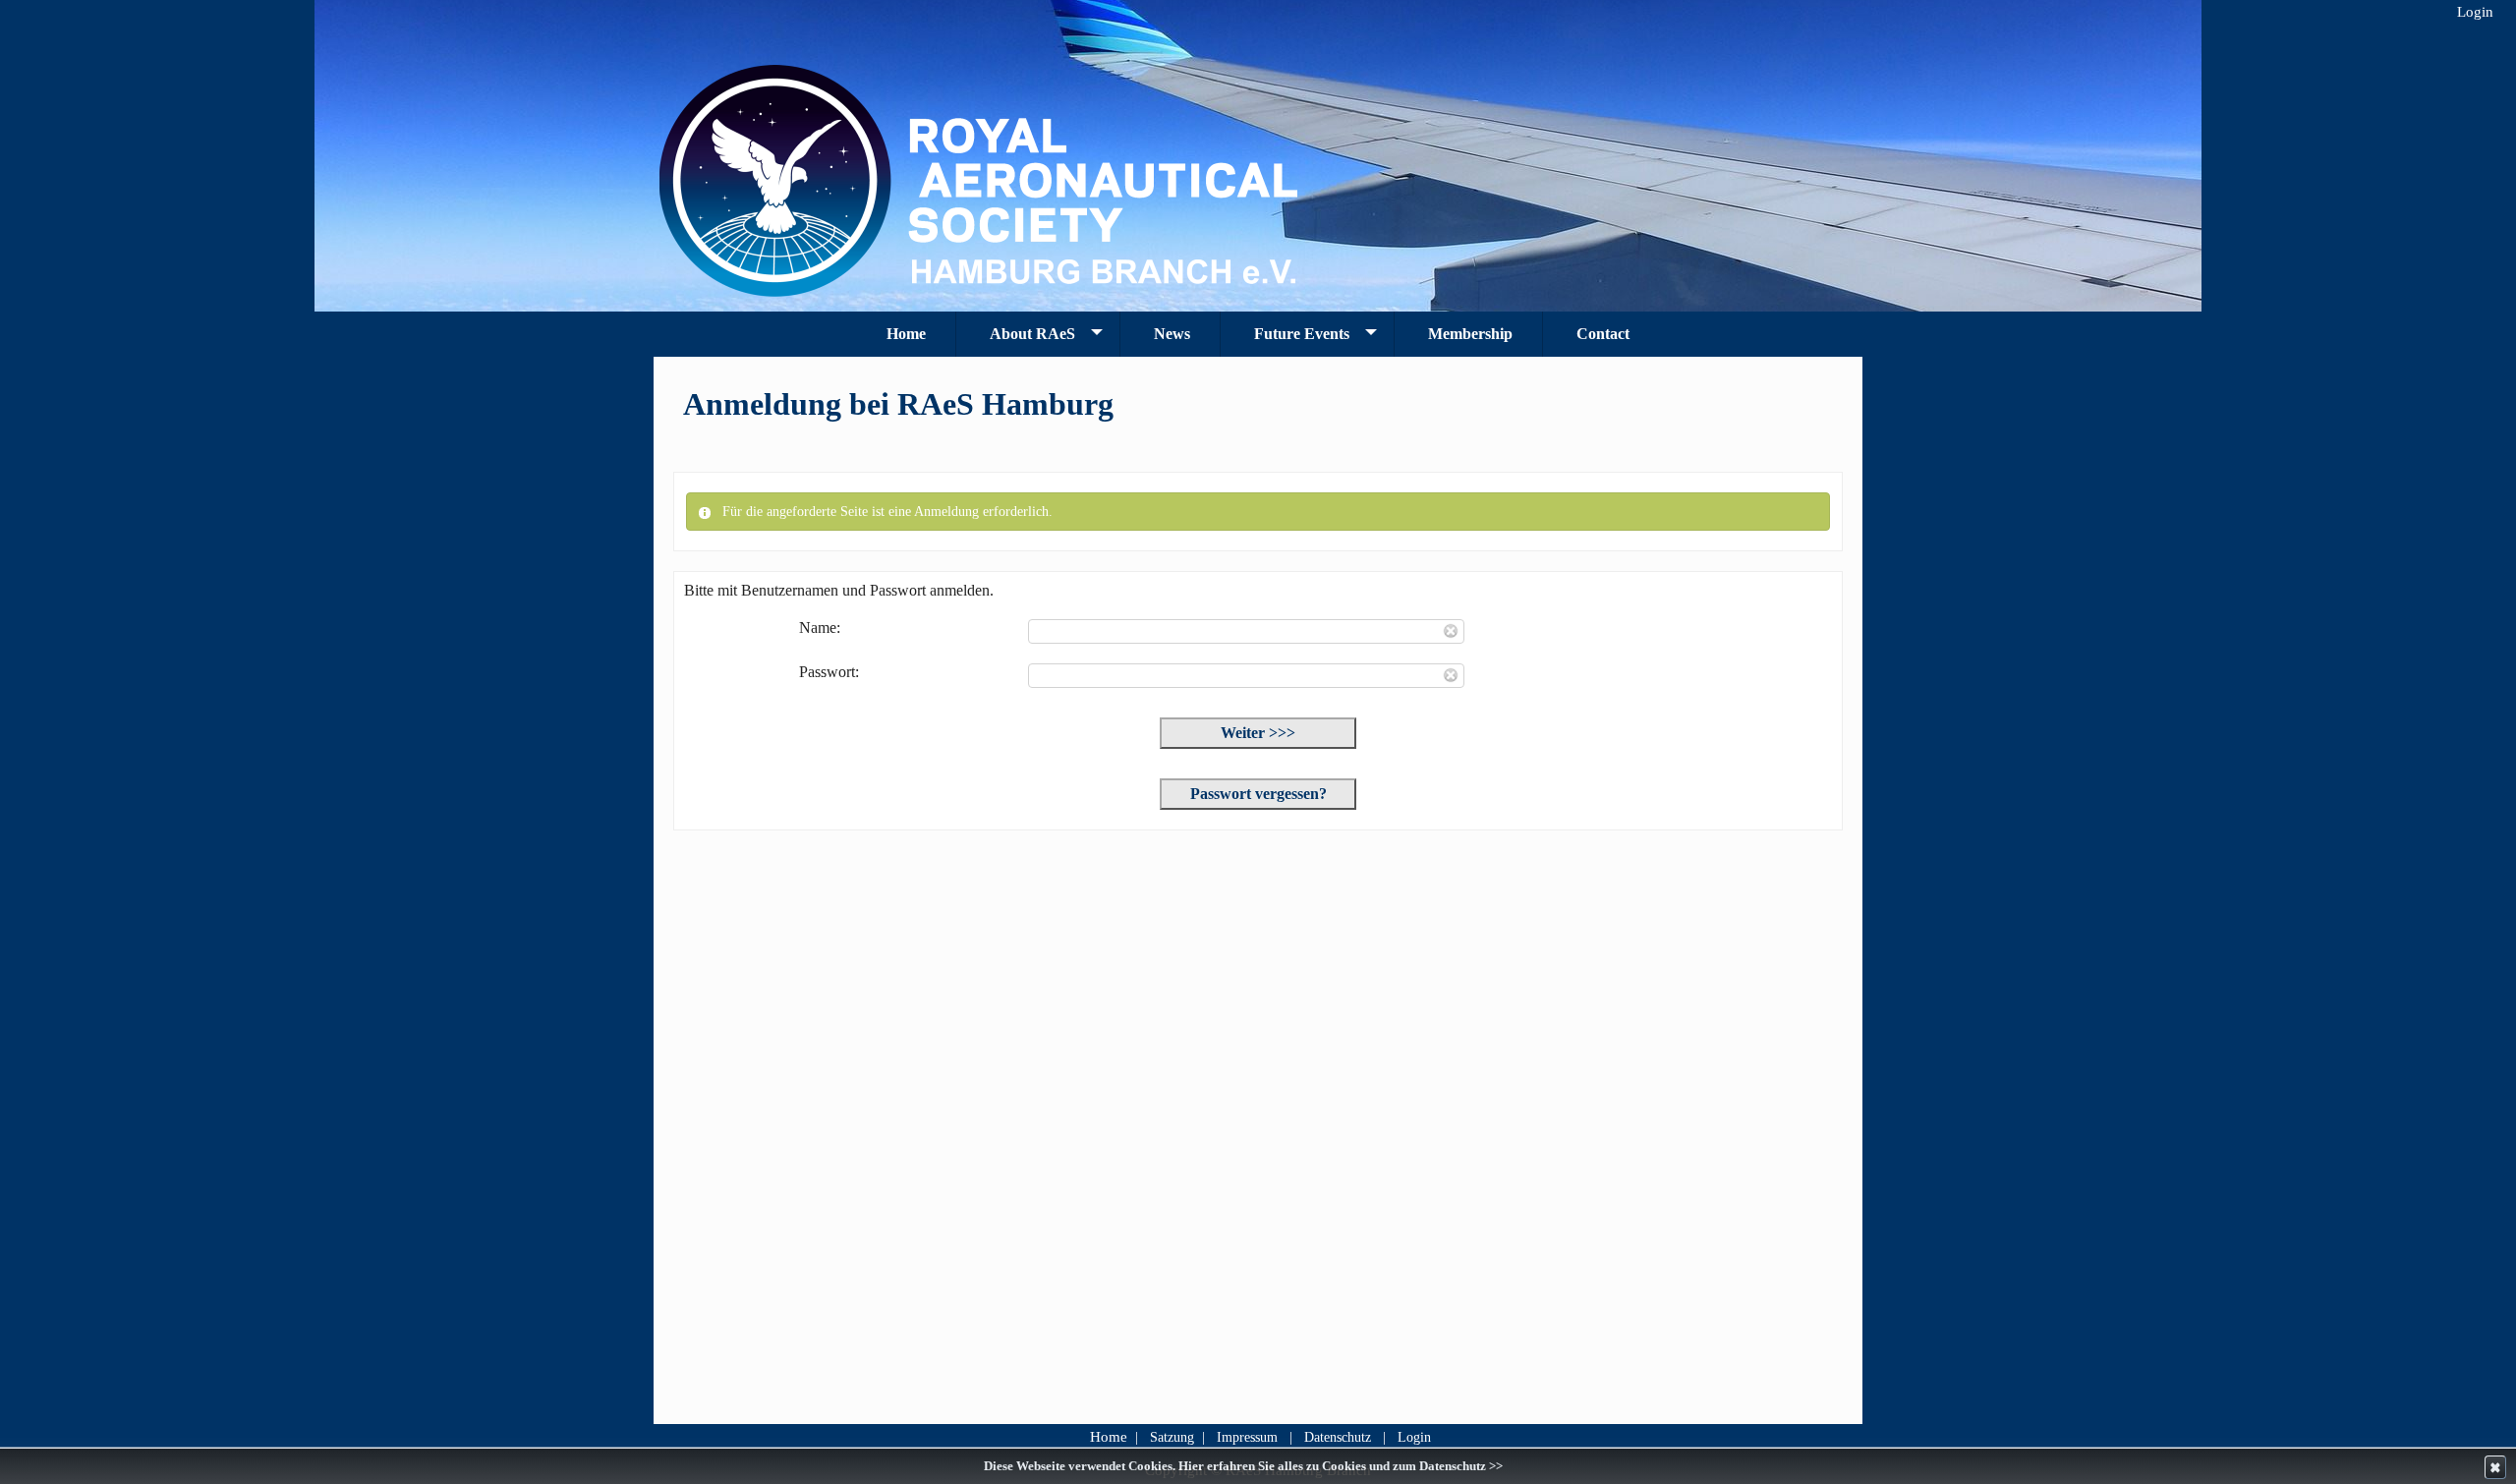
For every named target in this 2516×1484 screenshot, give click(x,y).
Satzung (1172, 1437)
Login (1414, 1437)
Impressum (1247, 1437)
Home (1109, 1437)
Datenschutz (1338, 1437)
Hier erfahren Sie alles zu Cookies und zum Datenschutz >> (1341, 1466)
